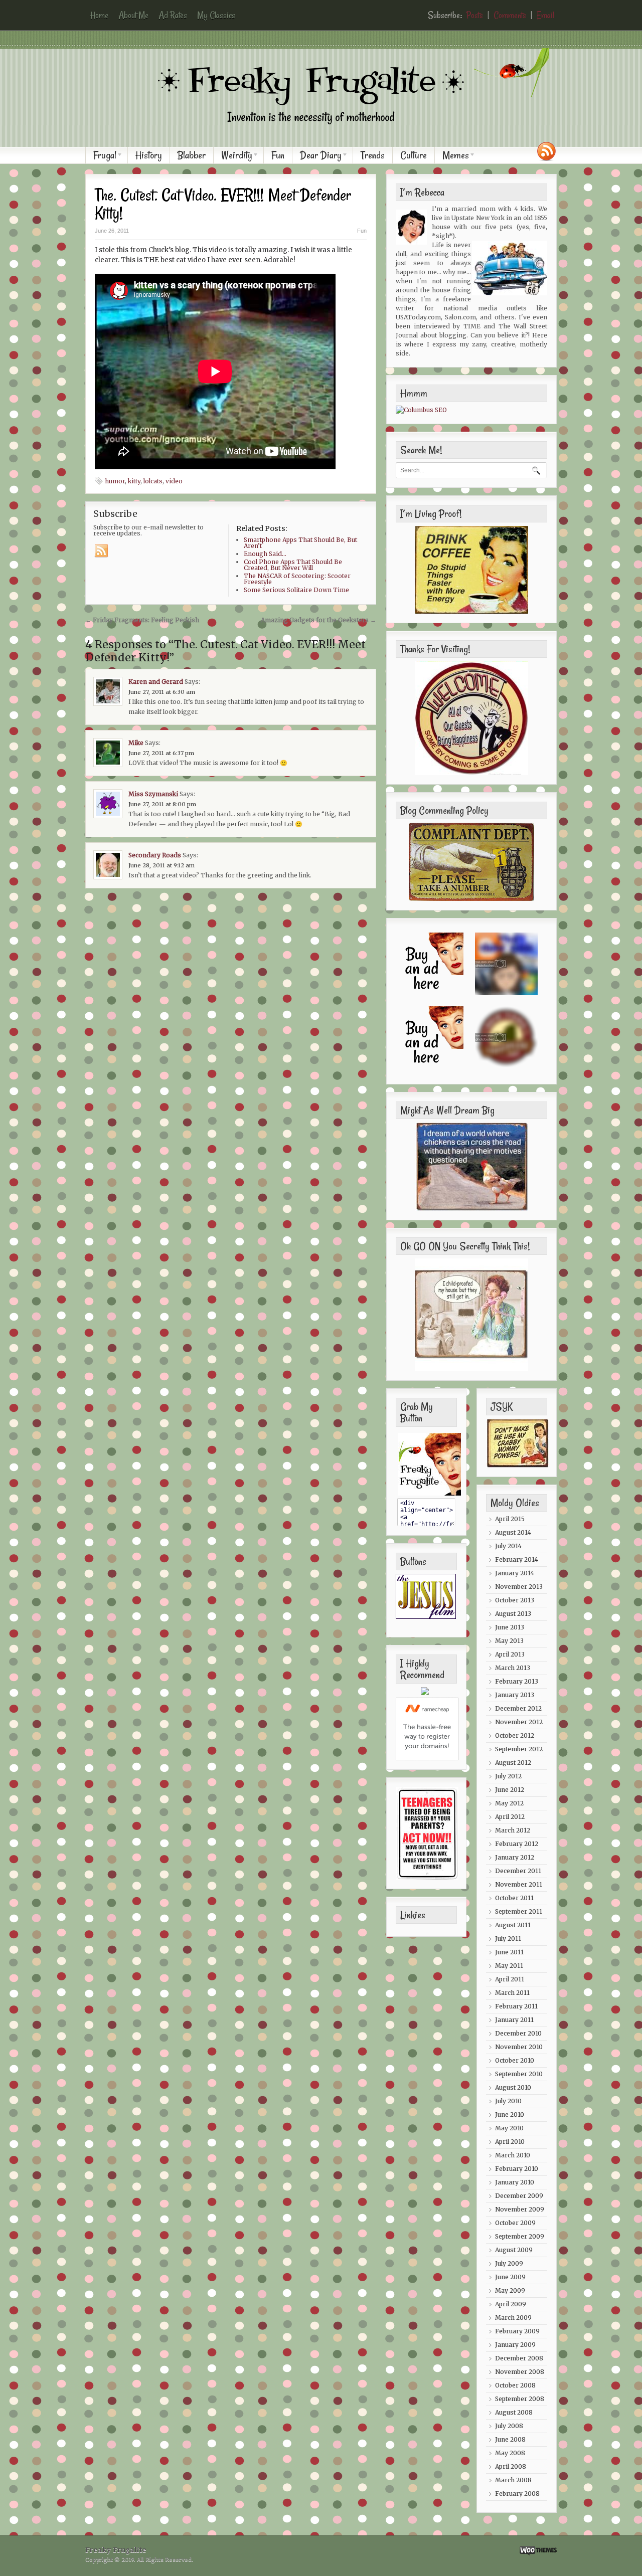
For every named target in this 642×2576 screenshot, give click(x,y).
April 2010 (510, 2142)
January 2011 (514, 2020)
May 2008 (510, 2453)
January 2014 (515, 1573)
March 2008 (513, 2480)
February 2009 (517, 2331)
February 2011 (516, 2006)
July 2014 (508, 1546)
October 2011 (514, 1898)
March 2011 (512, 1993)
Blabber (192, 155)
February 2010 (517, 2169)
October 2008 (515, 2385)
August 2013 (513, 1614)
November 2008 (520, 2372)
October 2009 (515, 2223)
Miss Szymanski (153, 794)
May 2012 (509, 1803)
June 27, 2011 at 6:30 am (162, 692)
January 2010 (515, 2182)
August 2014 (513, 1532)
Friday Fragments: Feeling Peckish (142, 620)
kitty (134, 481)
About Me (133, 15)
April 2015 (510, 1519)
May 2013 (509, 1641)
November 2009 (520, 2209)
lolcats (153, 481)
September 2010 (519, 2074)
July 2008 (509, 2426)
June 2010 (510, 2114)
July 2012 (508, 1776)
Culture (414, 155)
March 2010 (513, 2155)
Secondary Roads (155, 855)
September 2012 (519, 1749)
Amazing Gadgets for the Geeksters (318, 620)
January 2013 (515, 1695)
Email (545, 15)
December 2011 (518, 1871)
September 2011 (519, 1911)
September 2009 (520, 2236)
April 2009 (511, 2304)
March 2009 (513, 2318)
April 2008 (511, 2466)
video (174, 481)
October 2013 (515, 1600)
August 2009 (514, 2250)
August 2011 (513, 1925)
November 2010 (519, 2047)
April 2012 (510, 1817)
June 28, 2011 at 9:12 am (162, 865)
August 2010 (513, 2087)
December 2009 (519, 2196)
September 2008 (520, 2399)
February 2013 (517, 1681)
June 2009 (510, 2277)
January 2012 (515, 1857)
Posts (475, 15)
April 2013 (510, 1654)
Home (99, 15)
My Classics (216, 15)
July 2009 (509, 2263)
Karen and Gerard (156, 682)
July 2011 (508, 1939)
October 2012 (515, 1735)
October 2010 (515, 2060)
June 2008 (510, 2439)
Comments (510, 15)
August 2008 (514, 2412)
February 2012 (517, 1844)
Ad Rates (173, 15)
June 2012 (510, 1790)
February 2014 (517, 1559)
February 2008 (517, 2494)
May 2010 (509, 2128)
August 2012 (513, 1763)
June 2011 (509, 1952)
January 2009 (515, 2345)
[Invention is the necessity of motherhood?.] (326, 132)
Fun (278, 155)
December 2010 (518, 2033)
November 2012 (519, 1722)
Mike (136, 743)
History (149, 155)
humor (115, 481)
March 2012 (513, 1830)
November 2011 (519, 1884)
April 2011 (510, 1979)
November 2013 (519, 1587)
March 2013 (513, 1668)
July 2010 (508, 2101)
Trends (373, 155)
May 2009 (510, 2290)
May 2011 (509, 1966)
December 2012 (518, 1708)
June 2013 (510, 1627)
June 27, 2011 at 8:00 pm (162, 804)
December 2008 (519, 2358)
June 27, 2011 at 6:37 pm (161, 753)
